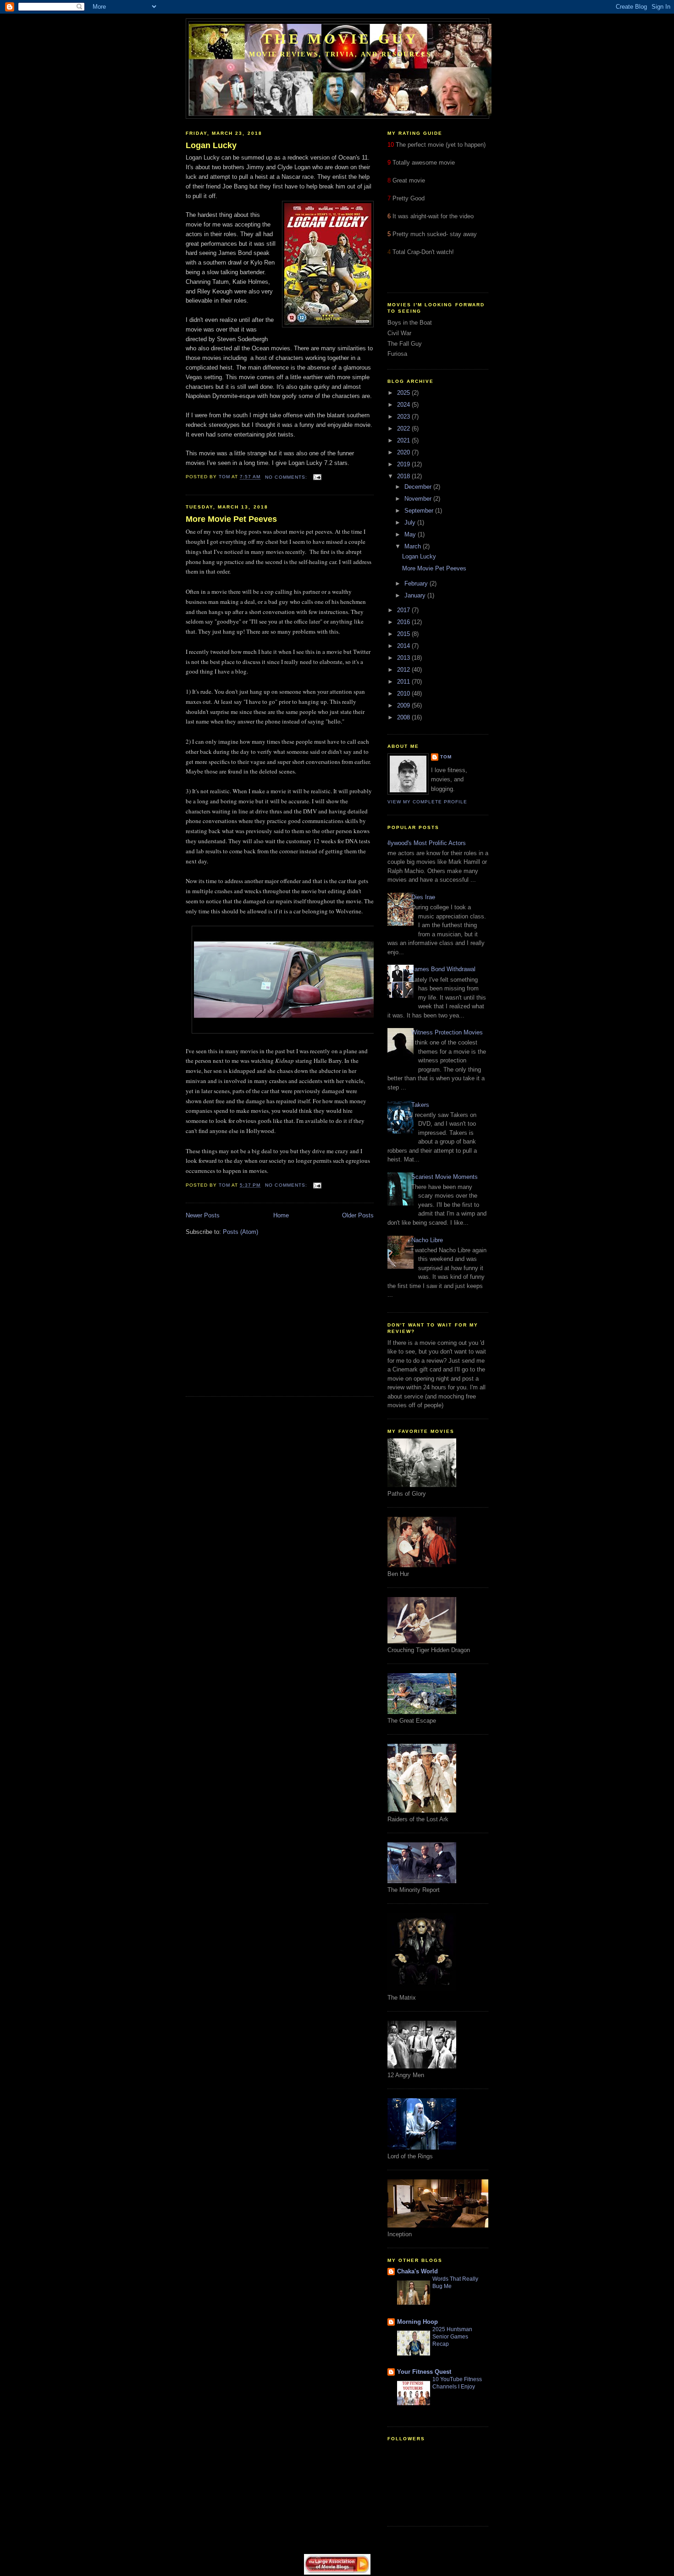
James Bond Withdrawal (443, 969)
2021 (404, 440)
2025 (404, 393)
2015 (404, 634)
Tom (446, 757)
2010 (404, 694)
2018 (404, 476)
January (416, 595)
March (414, 546)
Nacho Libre (427, 1240)
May (411, 534)
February (417, 583)
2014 (404, 646)
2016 (404, 622)
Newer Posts (203, 1215)
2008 (404, 717)
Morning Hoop (417, 2322)
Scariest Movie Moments (445, 1177)
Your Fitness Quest (424, 2372)
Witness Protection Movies (447, 1032)
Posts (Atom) (240, 1232)
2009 (404, 705)
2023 (404, 417)
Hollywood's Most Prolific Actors (423, 843)
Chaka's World (417, 2271)
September (420, 511)
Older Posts (358, 1215)
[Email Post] (317, 477)
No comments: (287, 477)
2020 (404, 452)
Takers (420, 1105)
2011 (404, 682)
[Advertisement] (263, 1322)
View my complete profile (427, 802)
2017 (404, 610)
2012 (404, 670)
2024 (404, 405)
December (419, 487)
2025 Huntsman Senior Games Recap (452, 2337)
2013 (404, 658)
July (411, 522)
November (419, 499)
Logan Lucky (211, 145)
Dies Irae (423, 897)
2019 (404, 464)
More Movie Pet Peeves (231, 519)
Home (281, 1215)
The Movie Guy (340, 39)
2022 (404, 428)
